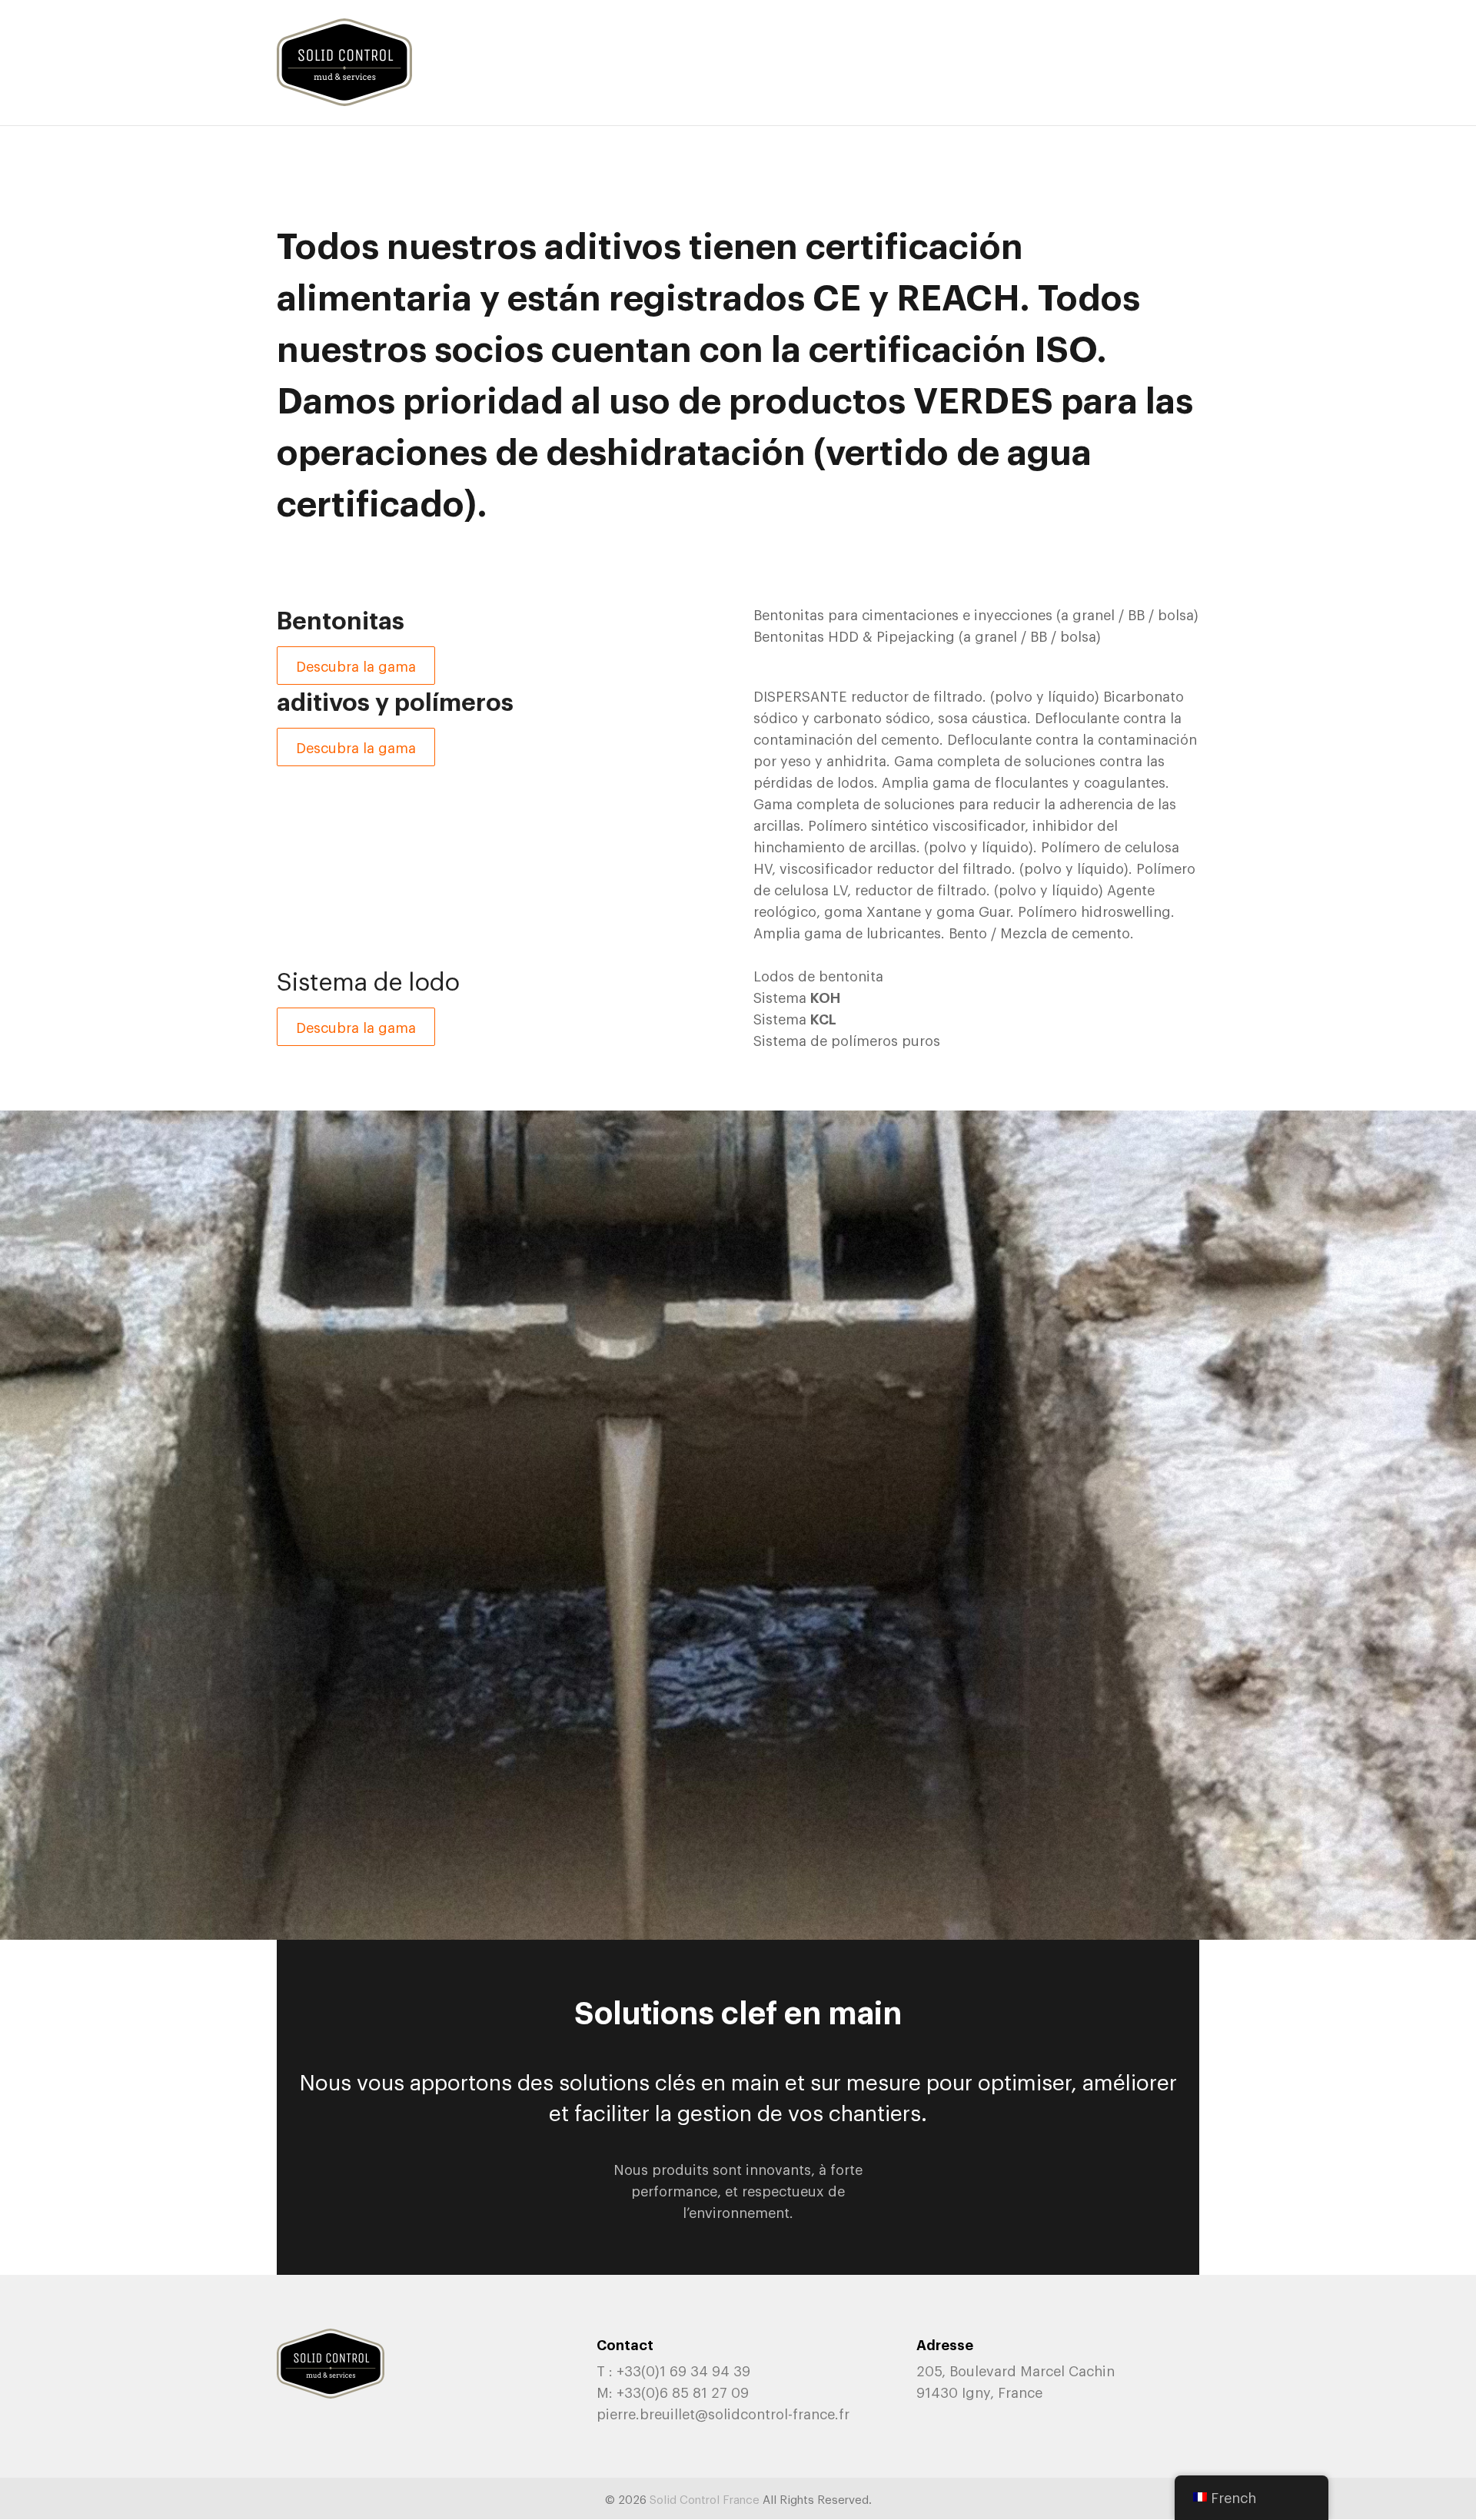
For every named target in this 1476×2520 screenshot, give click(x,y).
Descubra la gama (356, 666)
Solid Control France (705, 2498)
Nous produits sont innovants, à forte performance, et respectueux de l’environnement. (738, 2190)
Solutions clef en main (738, 2010)
